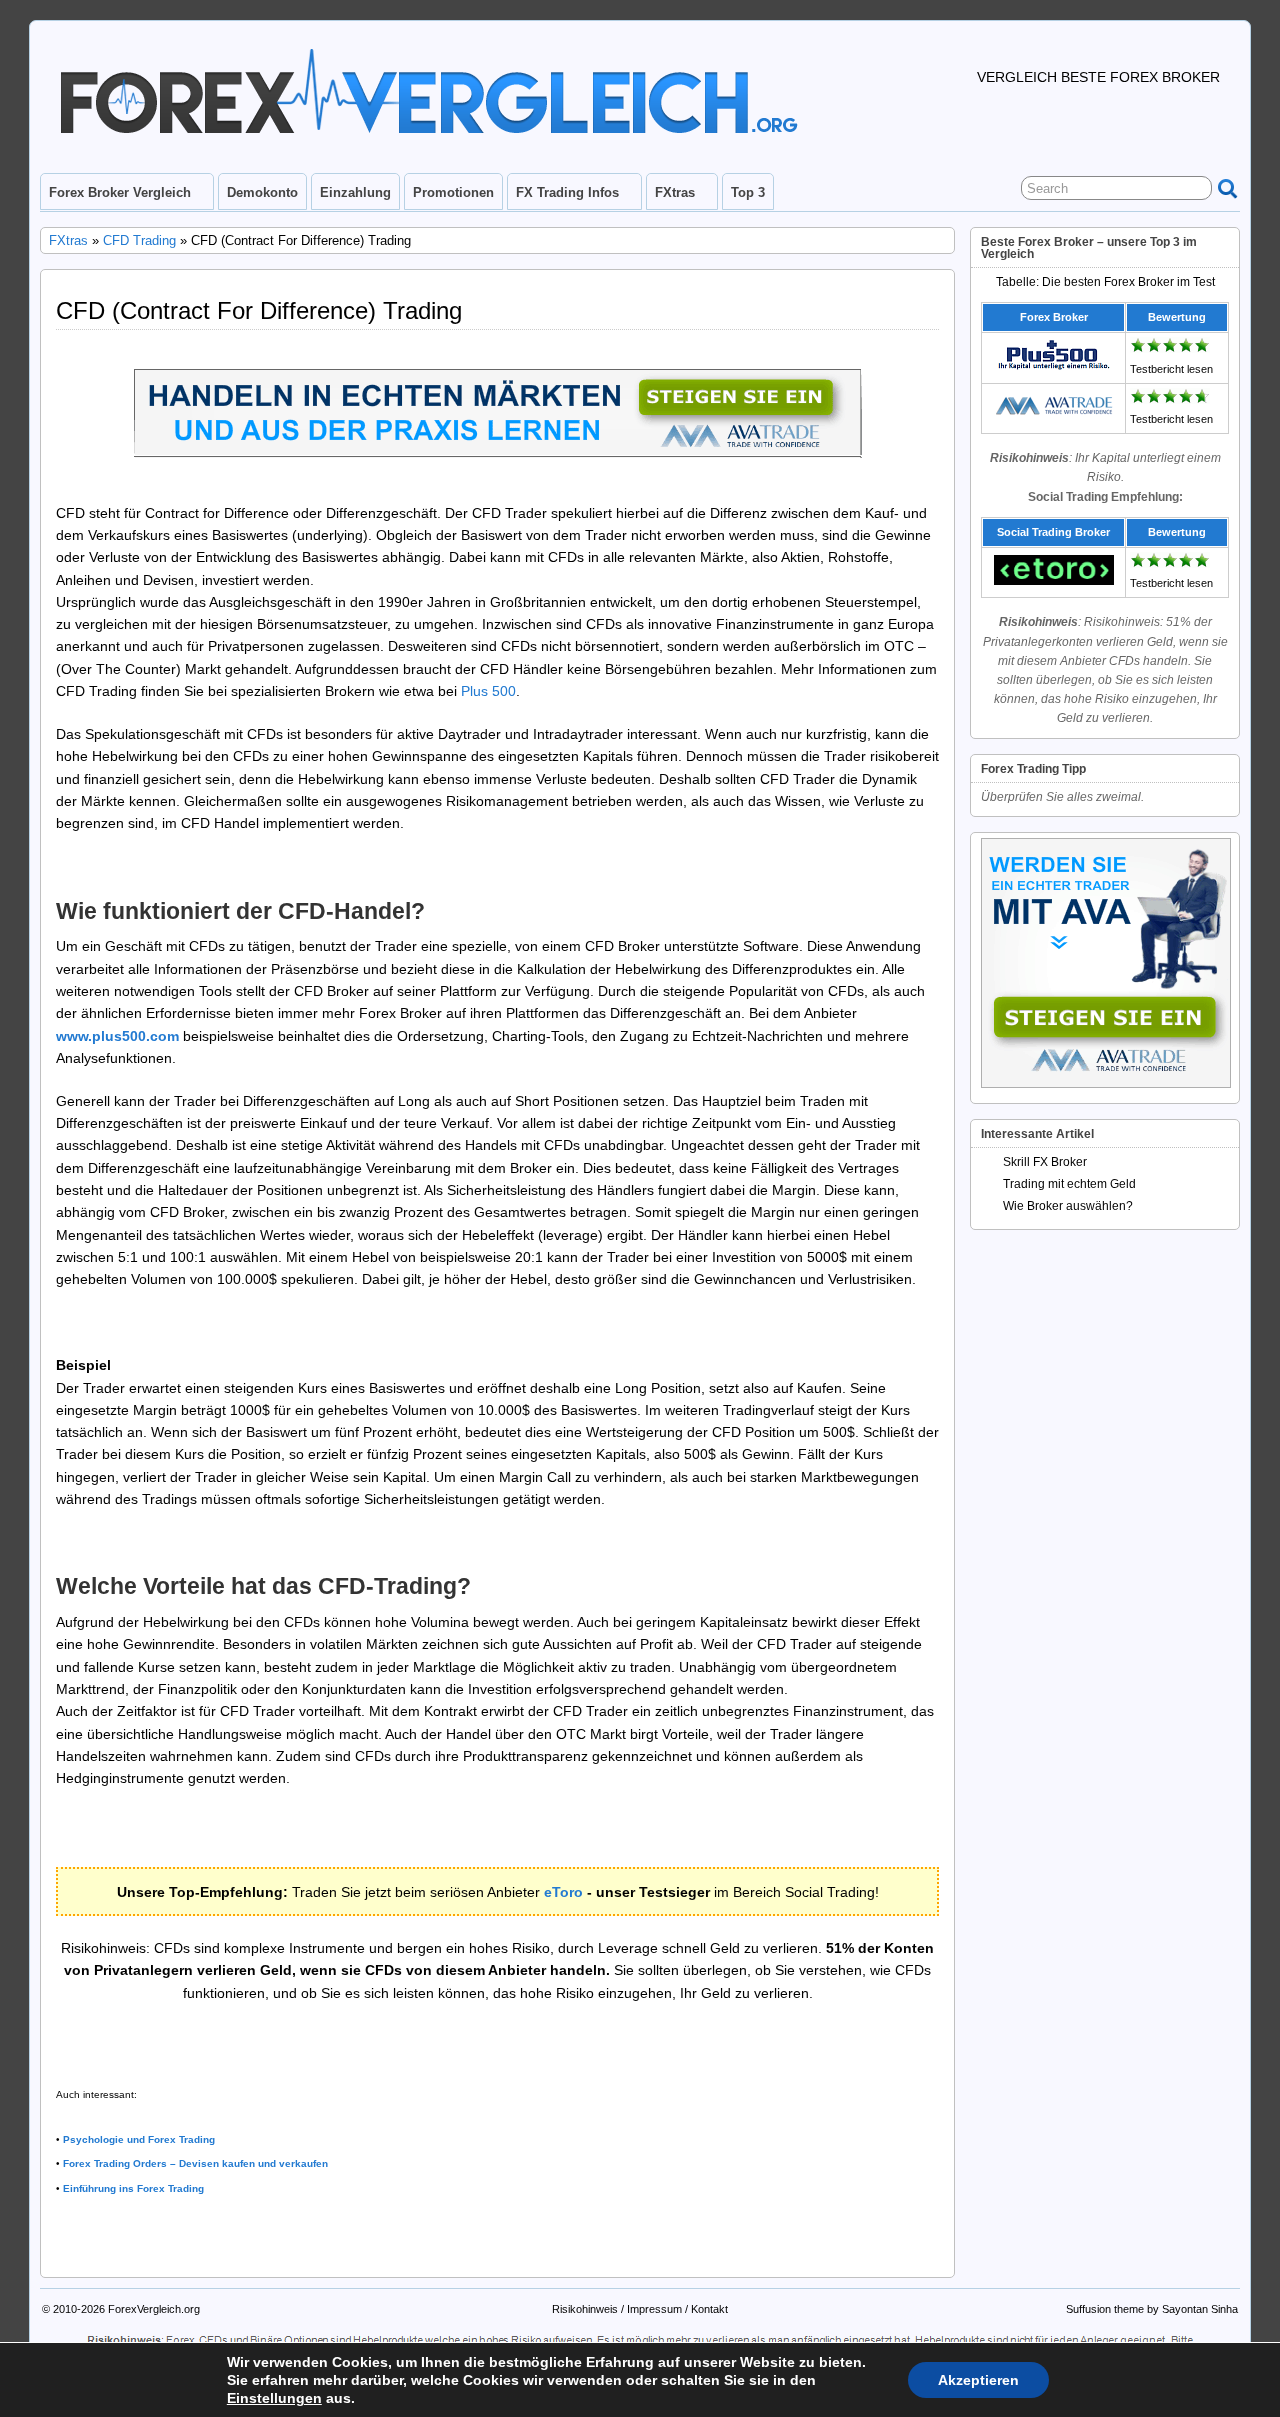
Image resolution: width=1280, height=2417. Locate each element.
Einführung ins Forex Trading (133, 2188)
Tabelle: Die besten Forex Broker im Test (1105, 282)
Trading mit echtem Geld (1069, 1184)
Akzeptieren (978, 2380)
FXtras (675, 192)
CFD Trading (139, 240)
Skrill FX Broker (1045, 1162)
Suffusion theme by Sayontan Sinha (1152, 2309)
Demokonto (262, 192)
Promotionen (453, 192)
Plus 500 (488, 691)
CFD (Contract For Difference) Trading (259, 310)
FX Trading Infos (567, 192)
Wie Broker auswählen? (1068, 1206)
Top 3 (748, 192)
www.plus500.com (117, 1036)
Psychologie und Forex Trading (139, 2139)
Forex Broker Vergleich (120, 192)
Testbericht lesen (1171, 369)
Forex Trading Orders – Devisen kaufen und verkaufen (195, 2163)
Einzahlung (355, 192)
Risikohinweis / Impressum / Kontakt (640, 2309)
